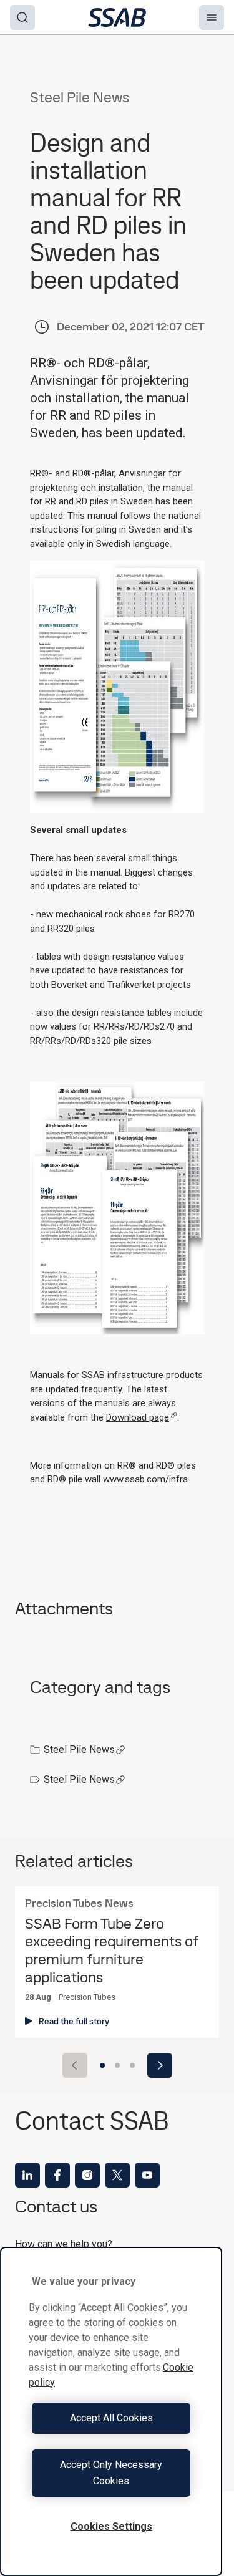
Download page (138, 1417)
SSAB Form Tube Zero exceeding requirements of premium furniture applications (111, 1951)
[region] (111, 2411)
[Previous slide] (75, 2065)
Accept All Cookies (111, 2418)
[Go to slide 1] (102, 2065)
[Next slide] (160, 2065)
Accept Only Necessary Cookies (111, 2473)
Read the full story (74, 2021)
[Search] (22, 17)
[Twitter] (117, 2175)
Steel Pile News (79, 1749)
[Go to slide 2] (117, 2065)
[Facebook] (57, 2175)
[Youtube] (147, 2175)
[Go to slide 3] (132, 2065)
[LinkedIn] (27, 2175)
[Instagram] (87, 2175)
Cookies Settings (111, 2526)
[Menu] (212, 17)
